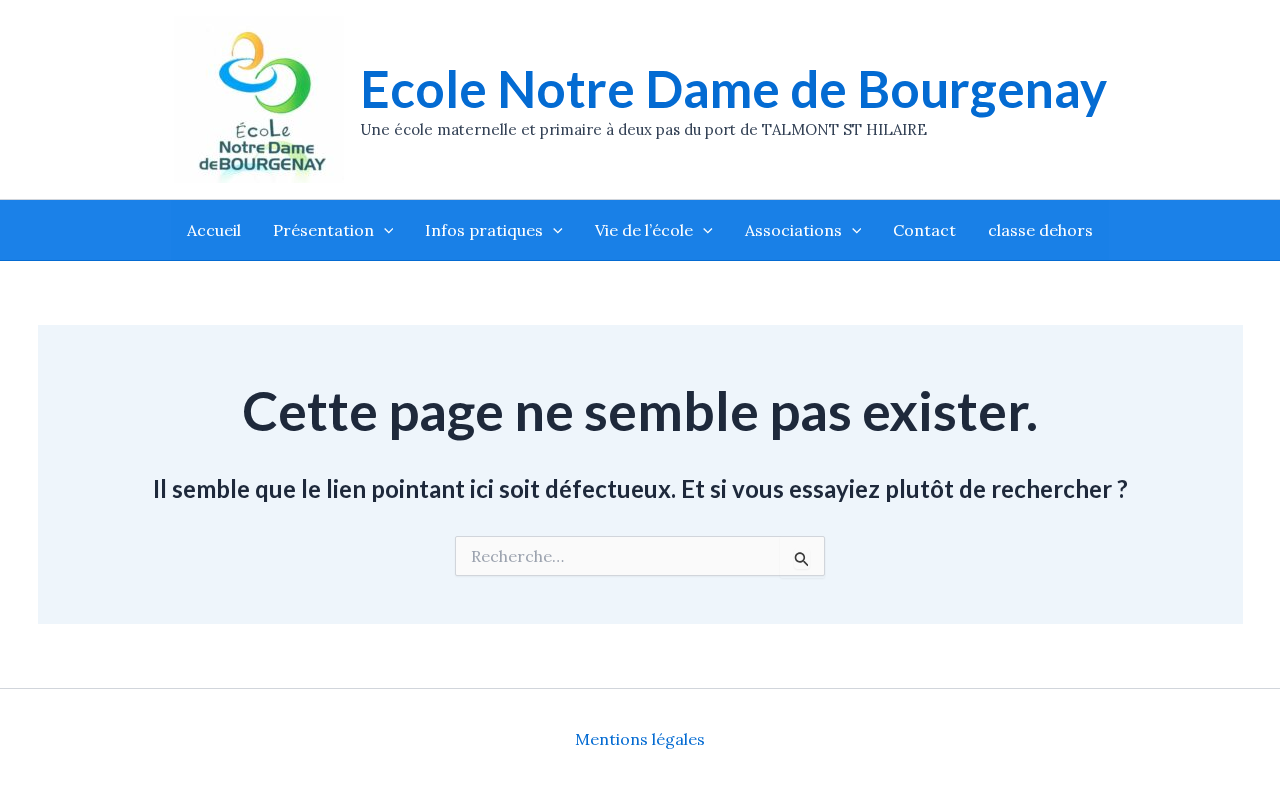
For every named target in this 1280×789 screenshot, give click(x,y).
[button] (384, 230)
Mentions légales (640, 739)
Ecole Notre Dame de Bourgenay (733, 88)
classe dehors (1040, 230)
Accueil (214, 230)
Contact (924, 230)
